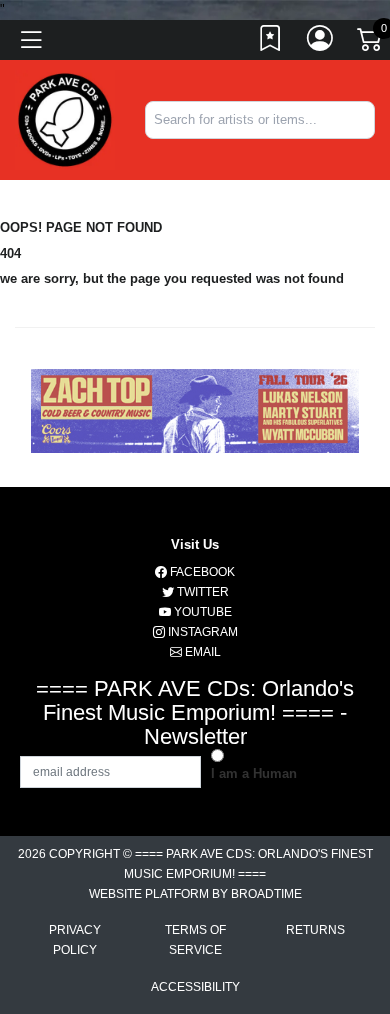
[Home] (65, 118)
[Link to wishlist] (271, 43)
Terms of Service (195, 940)
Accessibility (195, 987)
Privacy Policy (75, 940)
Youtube (201, 612)
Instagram (201, 632)
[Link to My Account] (321, 43)
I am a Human (254, 773)
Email (201, 652)
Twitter (201, 592)
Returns (315, 930)
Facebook (201, 572)
